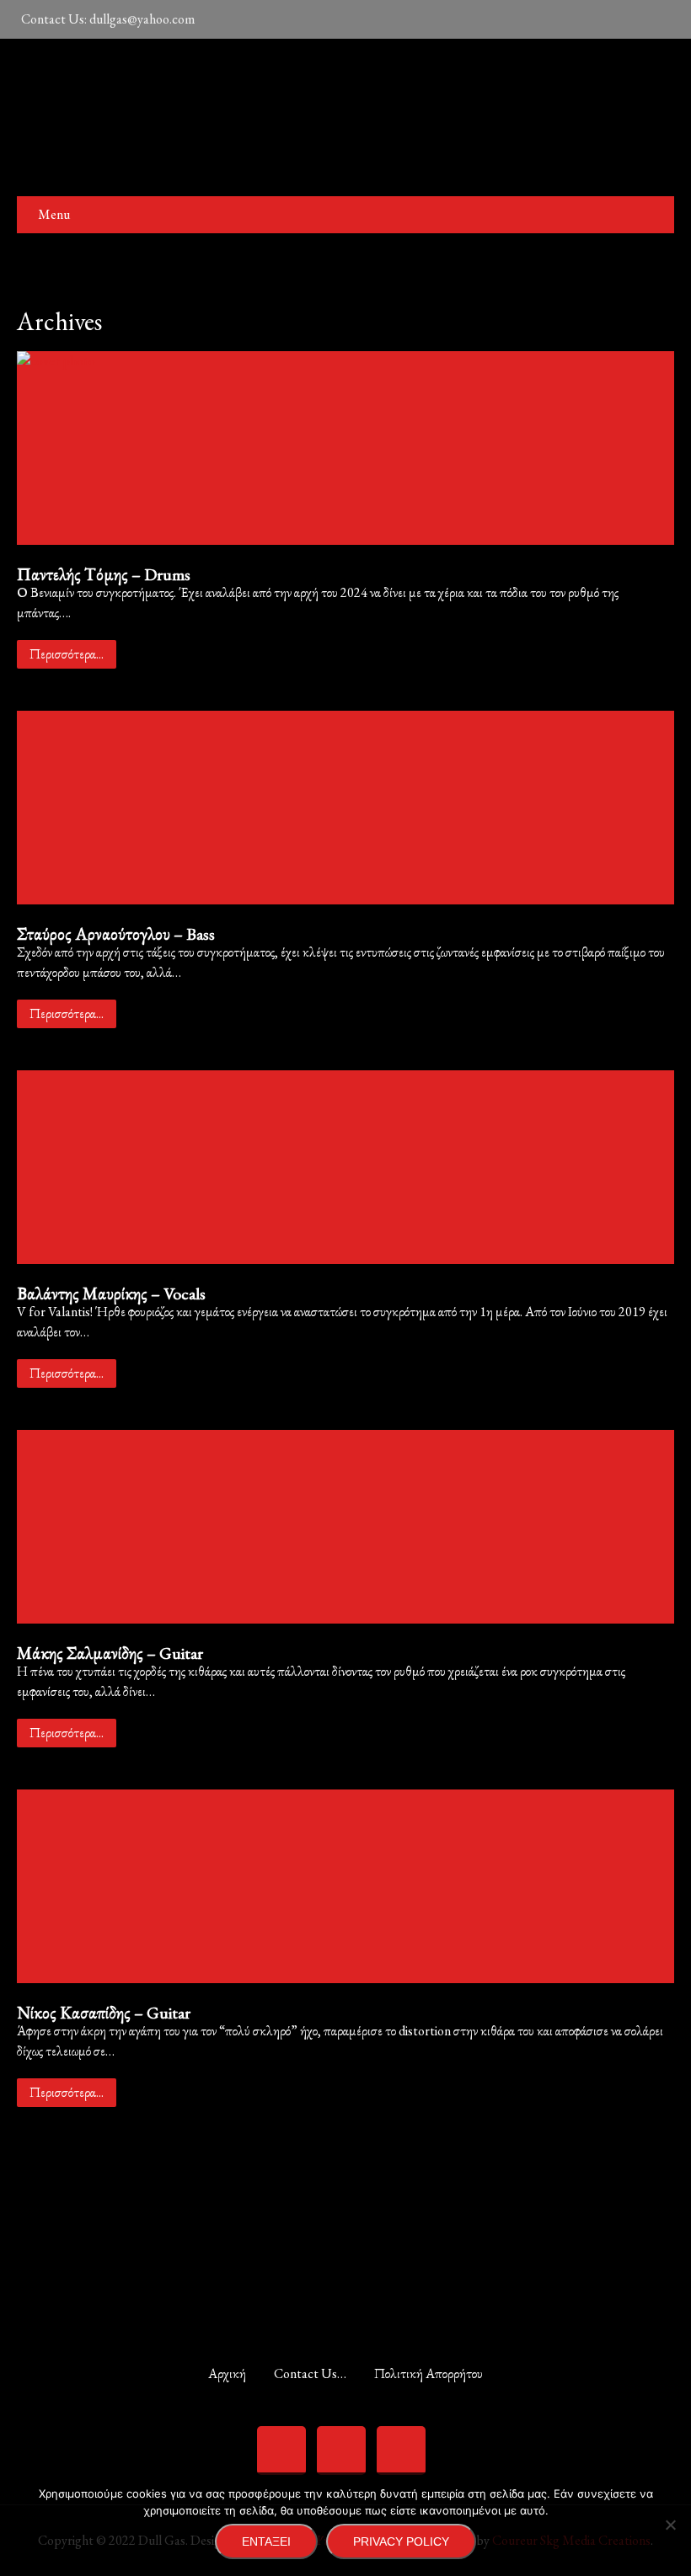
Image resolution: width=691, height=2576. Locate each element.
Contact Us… (310, 2371)
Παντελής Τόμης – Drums (104, 574)
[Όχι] (670, 2525)
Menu (54, 214)
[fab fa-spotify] (549, 19)
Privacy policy (401, 2541)
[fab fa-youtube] (657, 19)
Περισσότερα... (67, 654)
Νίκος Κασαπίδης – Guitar (104, 2013)
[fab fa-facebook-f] (585, 19)
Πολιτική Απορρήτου (429, 2371)
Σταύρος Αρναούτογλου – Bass (116, 934)
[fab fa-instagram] (621, 19)
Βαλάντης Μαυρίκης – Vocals (111, 1293)
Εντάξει (266, 2541)
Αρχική (227, 2371)
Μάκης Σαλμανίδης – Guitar (110, 1653)
